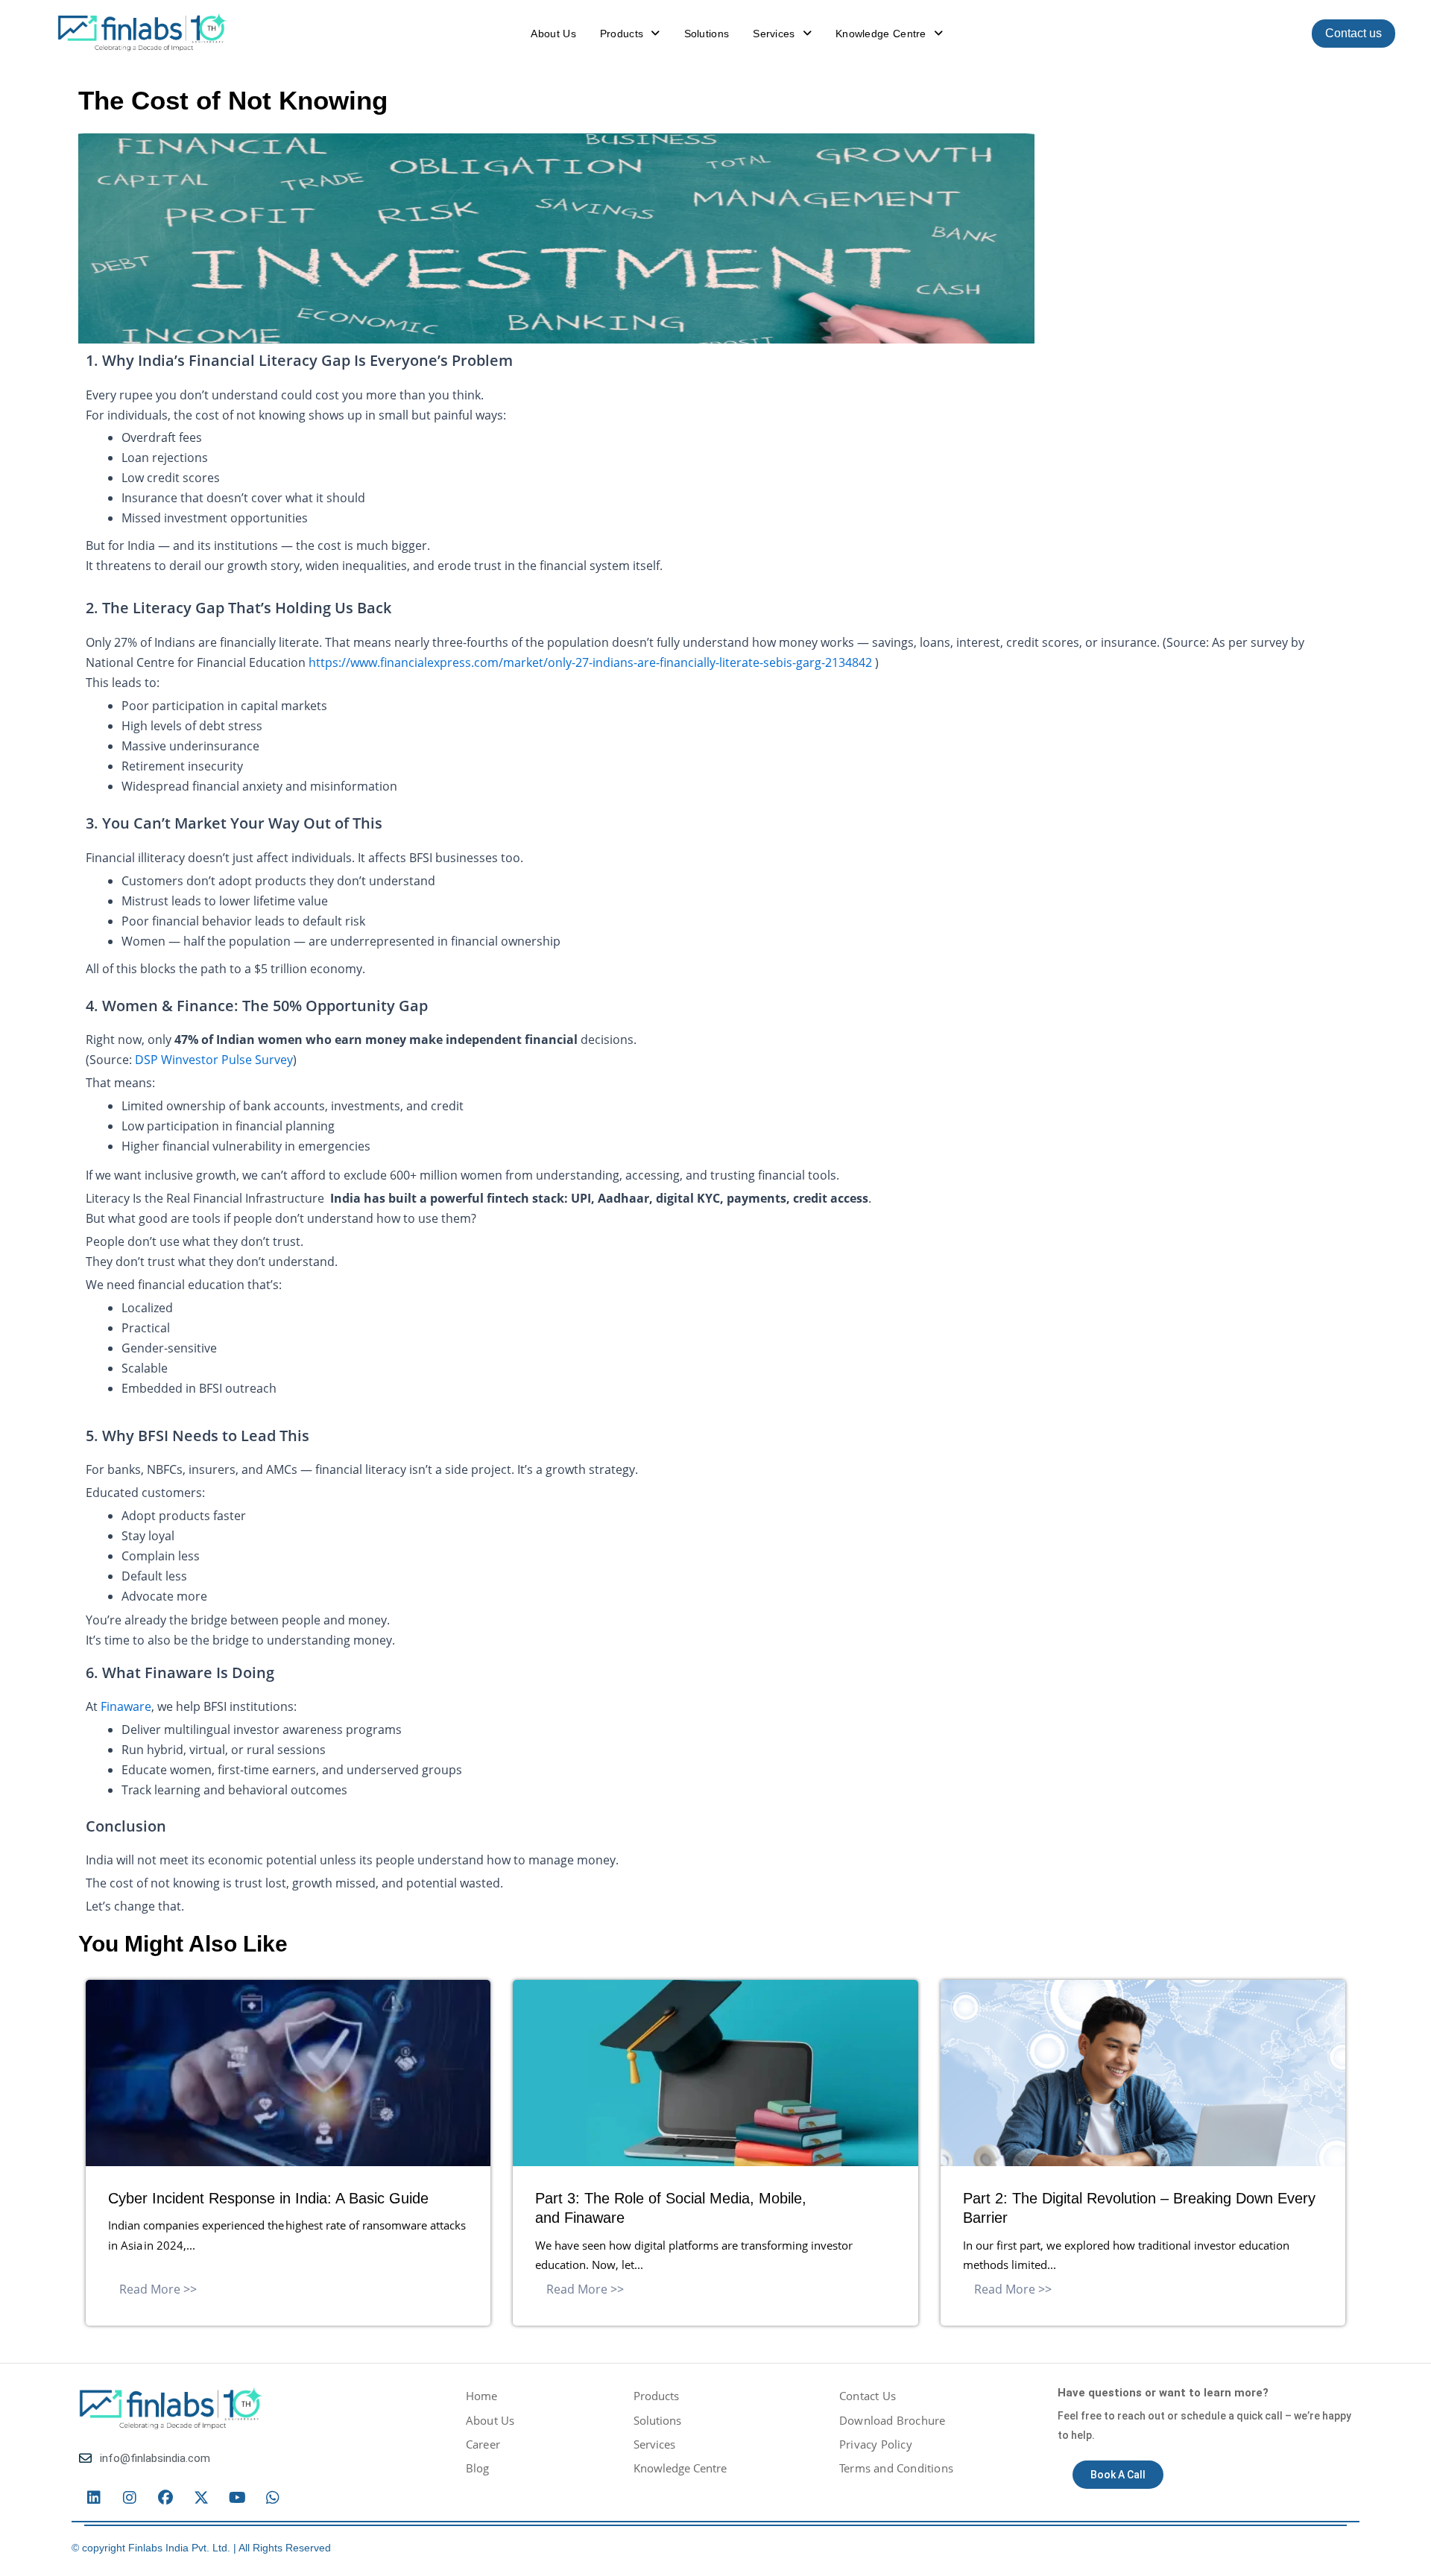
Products (622, 34)
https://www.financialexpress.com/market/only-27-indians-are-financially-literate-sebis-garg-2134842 (590, 662)
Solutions (707, 34)
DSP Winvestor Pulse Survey (214, 1060)
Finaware (126, 1706)
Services (774, 34)
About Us (553, 34)
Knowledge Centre (881, 34)
